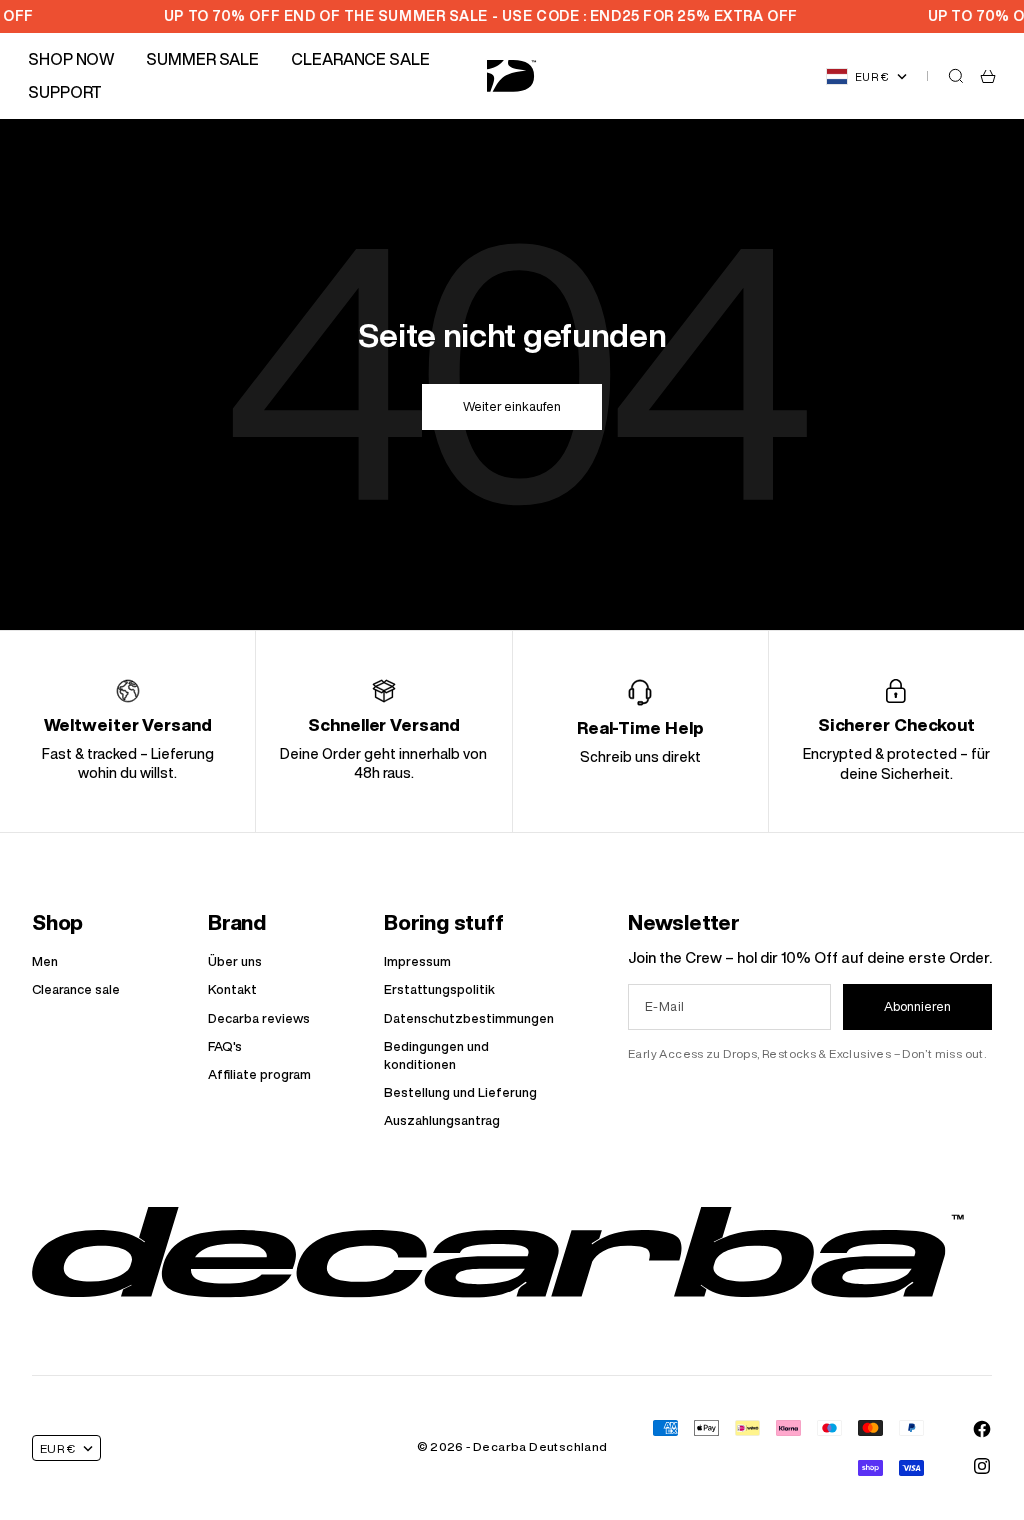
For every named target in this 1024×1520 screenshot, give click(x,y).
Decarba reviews (259, 1018)
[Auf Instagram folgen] (982, 1466)
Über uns (235, 961)
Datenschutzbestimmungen (469, 1018)
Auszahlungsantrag (442, 1120)
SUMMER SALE (202, 59)
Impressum (417, 961)
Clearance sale (76, 989)
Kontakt (232, 989)
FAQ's (225, 1046)
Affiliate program (259, 1074)
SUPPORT (65, 92)
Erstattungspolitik (439, 989)
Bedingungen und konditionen (436, 1055)
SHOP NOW (71, 59)
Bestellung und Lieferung (460, 1092)
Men (45, 961)
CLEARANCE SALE (360, 59)
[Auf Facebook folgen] (982, 1429)
